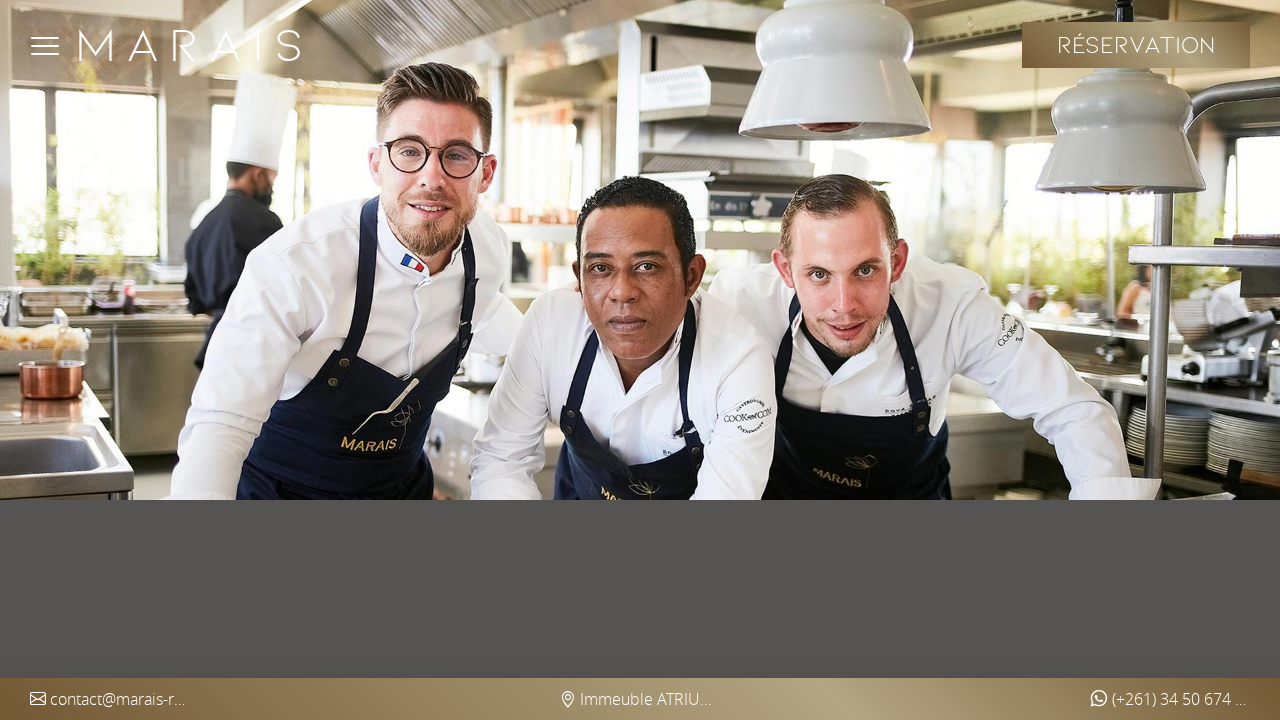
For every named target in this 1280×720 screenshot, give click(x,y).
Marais (194, 45)
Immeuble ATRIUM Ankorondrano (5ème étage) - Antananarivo (648, 699)
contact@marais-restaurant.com (118, 699)
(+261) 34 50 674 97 (1179, 699)
